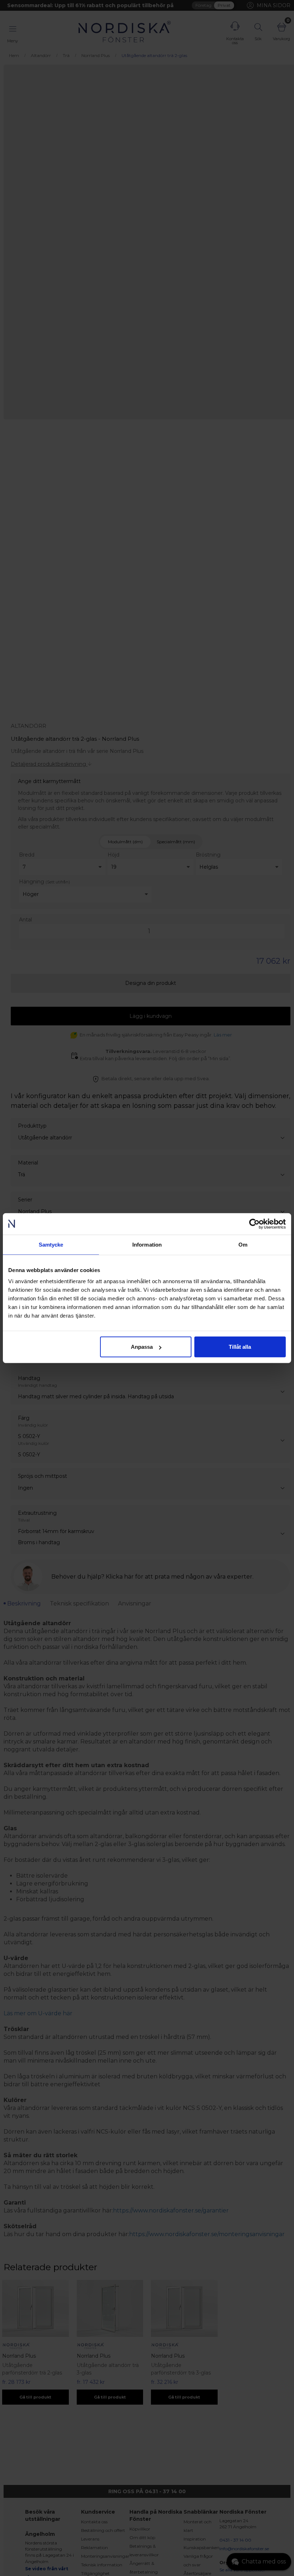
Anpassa (142, 1347)
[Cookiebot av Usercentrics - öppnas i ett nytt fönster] (254, 1224)
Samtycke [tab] (51, 1244)
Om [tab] (243, 1244)
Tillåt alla (240, 1347)
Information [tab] (147, 1244)
